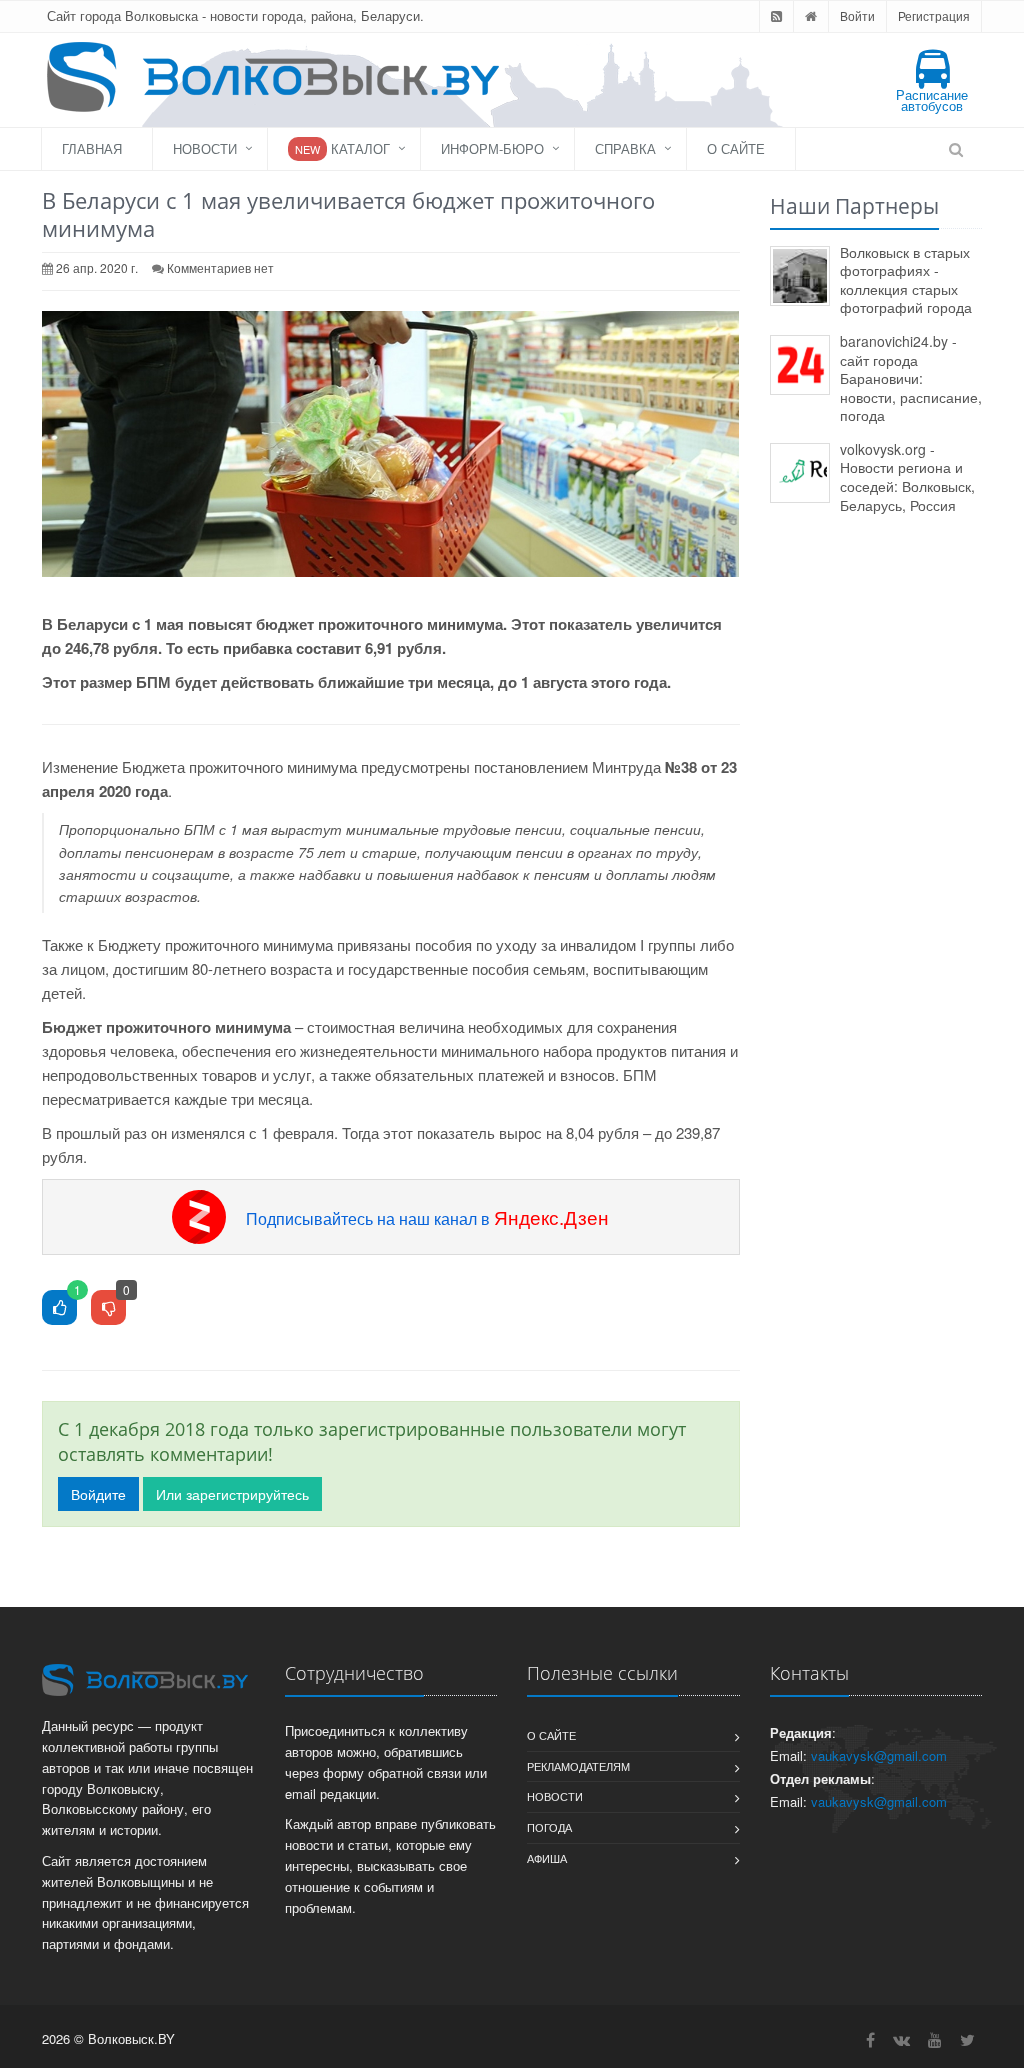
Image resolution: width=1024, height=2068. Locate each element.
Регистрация (934, 15)
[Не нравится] (108, 1308)
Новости (205, 148)
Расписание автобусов (932, 100)
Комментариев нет (220, 267)
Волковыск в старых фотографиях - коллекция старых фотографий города (906, 280)
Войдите (98, 1494)
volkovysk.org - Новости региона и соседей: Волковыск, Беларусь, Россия (907, 477)
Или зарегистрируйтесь (232, 1494)
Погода (549, 1827)
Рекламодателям (578, 1766)
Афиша (547, 1858)
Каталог (342, 148)
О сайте (736, 148)
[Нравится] (59, 1308)
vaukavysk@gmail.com (879, 1755)
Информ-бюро (492, 148)
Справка (625, 148)
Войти (857, 15)
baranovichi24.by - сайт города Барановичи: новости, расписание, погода (911, 378)
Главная (92, 148)
